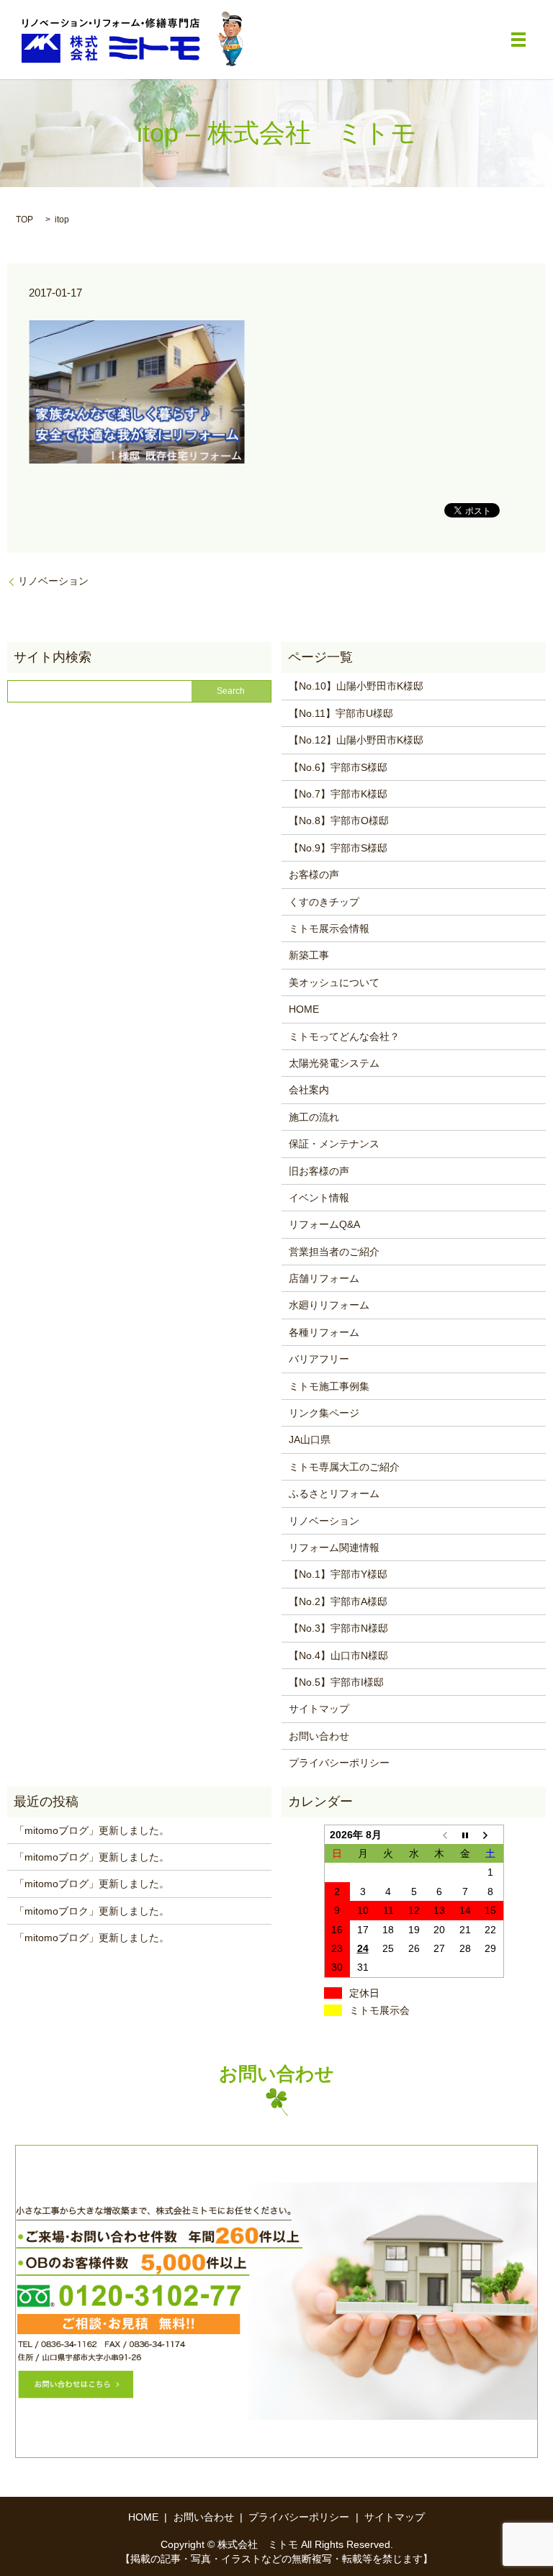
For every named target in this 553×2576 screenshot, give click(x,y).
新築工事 (309, 955)
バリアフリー (319, 1359)
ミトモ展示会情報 (329, 928)
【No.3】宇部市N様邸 (338, 1628)
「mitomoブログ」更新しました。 (92, 1830)
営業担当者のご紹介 (334, 1252)
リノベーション (53, 581)
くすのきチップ (324, 902)
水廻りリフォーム (329, 1305)
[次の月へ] (491, 1834)
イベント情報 (319, 1198)
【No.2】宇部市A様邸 (338, 1601)
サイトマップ (319, 1709)
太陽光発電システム (334, 1063)
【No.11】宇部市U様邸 (341, 713)
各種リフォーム (324, 1332)
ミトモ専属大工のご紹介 (344, 1467)
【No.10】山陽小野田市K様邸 (356, 686)
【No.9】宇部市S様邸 (338, 848)
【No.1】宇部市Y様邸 (338, 1574)
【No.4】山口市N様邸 (338, 1655)
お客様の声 (314, 875)
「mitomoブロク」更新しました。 (92, 1911)
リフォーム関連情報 (334, 1547)
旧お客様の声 (319, 1171)
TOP (24, 220)
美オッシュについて (334, 982)
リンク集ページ (324, 1413)
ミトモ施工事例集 (329, 1386)
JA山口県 (310, 1440)
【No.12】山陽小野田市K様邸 (356, 740)
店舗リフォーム (324, 1278)
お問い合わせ (319, 1736)
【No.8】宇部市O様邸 (339, 821)
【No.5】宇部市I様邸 (336, 1682)
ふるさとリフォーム (334, 1493)
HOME (304, 1009)
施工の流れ (314, 1117)
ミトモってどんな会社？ (344, 1036)
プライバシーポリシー (339, 1763)
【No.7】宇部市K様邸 (338, 794)
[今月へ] (465, 1834)
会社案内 (309, 1090)
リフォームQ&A (324, 1224)
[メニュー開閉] (518, 40)
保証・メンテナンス (334, 1144)
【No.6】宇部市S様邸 (338, 767)
